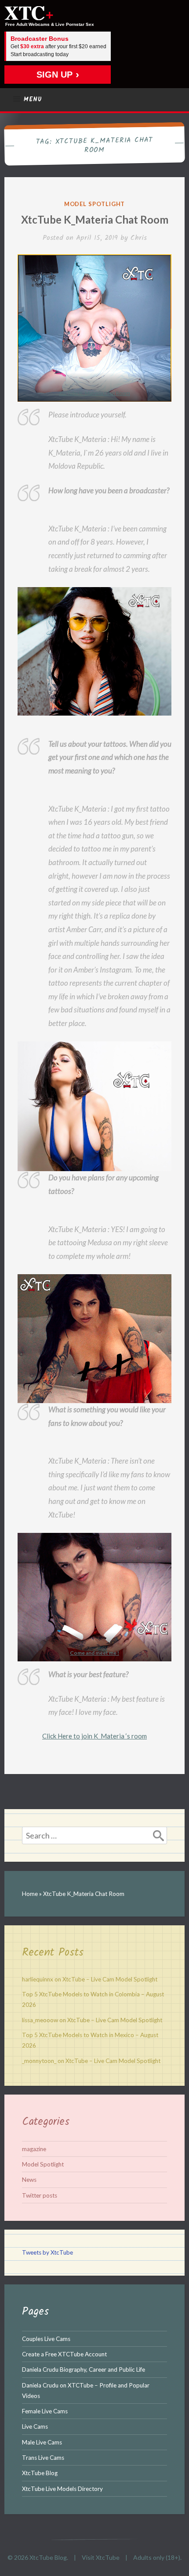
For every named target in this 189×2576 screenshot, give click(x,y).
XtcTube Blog (40, 2473)
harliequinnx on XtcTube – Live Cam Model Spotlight (90, 1979)
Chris (139, 238)
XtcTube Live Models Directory (62, 2489)
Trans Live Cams (43, 2458)
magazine (34, 2149)
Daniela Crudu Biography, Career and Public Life (84, 2369)
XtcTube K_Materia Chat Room (95, 219)
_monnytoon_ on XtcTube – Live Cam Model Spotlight (91, 2061)
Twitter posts (40, 2195)
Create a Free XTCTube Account (64, 2354)
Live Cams (35, 2426)
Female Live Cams (45, 2411)
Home (30, 1894)
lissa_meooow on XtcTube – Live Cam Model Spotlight (92, 2020)
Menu (33, 100)
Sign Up (55, 75)
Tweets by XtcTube (47, 2252)
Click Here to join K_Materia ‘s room (94, 1736)
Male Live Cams (42, 2442)
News (29, 2180)
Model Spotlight (95, 204)
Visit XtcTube (101, 2557)
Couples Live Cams (46, 2339)
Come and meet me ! (94, 1653)
